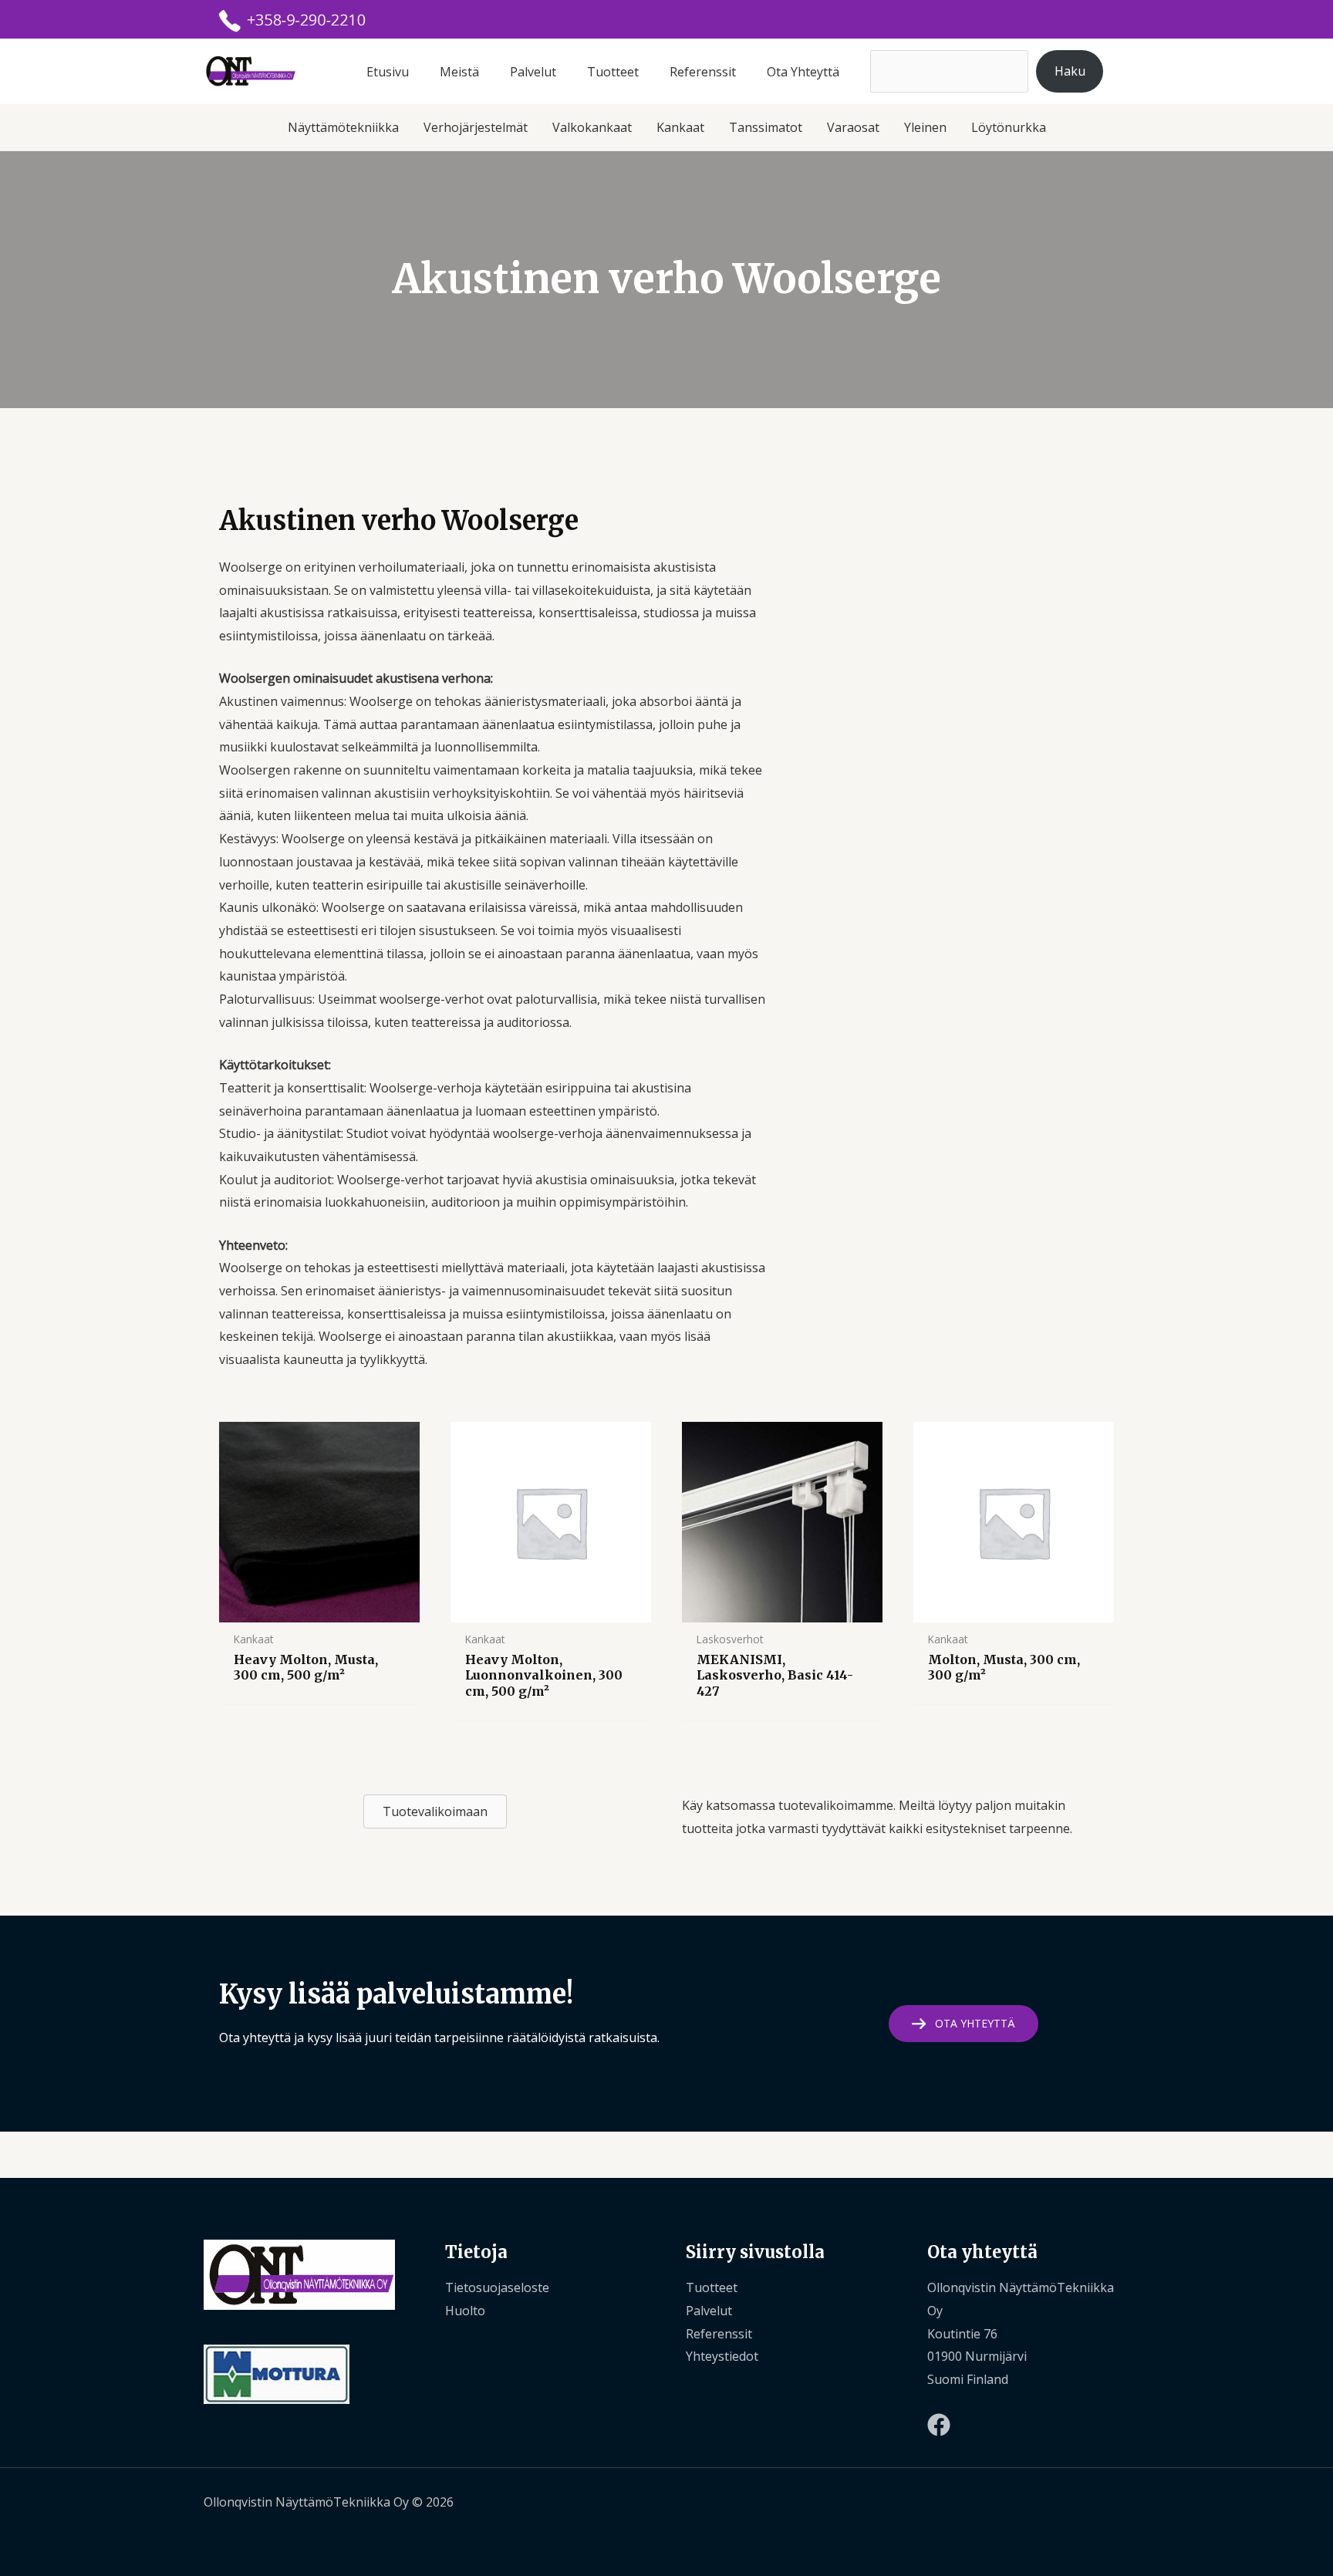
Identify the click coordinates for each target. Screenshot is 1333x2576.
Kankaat (680, 127)
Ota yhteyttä (803, 72)
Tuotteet (613, 72)
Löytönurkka (1009, 127)
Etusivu (388, 72)
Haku (1070, 71)
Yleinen (925, 127)
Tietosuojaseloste (497, 2287)
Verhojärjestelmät (476, 127)
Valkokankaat (592, 127)
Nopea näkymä (319, 1609)
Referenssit (703, 72)
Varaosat (853, 127)
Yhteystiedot (722, 2356)
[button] (963, 2024)
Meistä (459, 72)
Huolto (465, 2311)
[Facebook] (939, 2425)
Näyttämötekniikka (343, 127)
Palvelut (533, 72)
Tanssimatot (766, 127)
